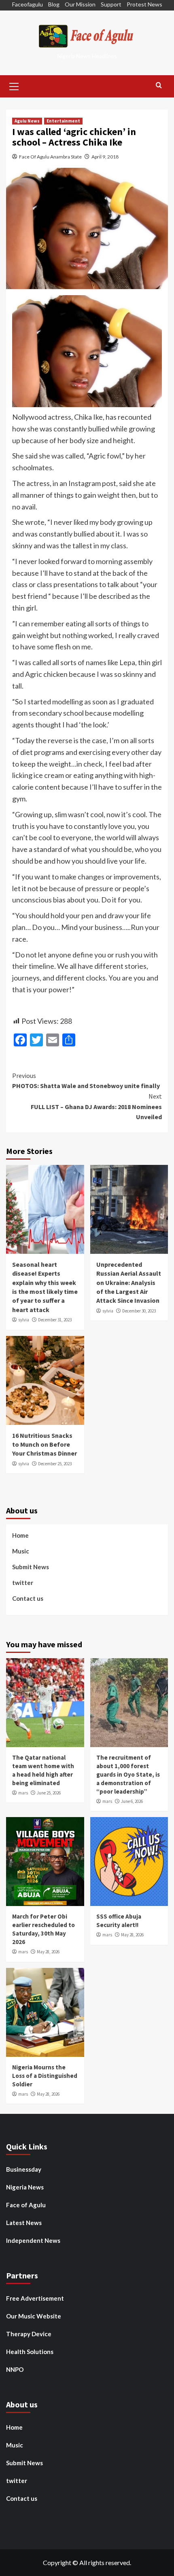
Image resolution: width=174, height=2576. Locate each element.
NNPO (15, 2369)
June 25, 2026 (49, 1793)
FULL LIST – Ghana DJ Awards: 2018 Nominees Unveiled (96, 1106)
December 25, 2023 (55, 1464)
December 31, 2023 (55, 1320)
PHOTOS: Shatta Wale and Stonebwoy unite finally (86, 1081)
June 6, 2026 (132, 1801)
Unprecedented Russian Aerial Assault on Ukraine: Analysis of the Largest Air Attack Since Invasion (129, 1283)
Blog (54, 4)
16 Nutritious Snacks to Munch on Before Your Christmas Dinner (45, 1444)
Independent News (33, 2240)
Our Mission (80, 4)
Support (111, 4)
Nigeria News (25, 2187)
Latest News (24, 2223)
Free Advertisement (35, 2298)
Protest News (144, 4)
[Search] (159, 86)
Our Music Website (34, 2316)
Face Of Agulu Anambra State (50, 157)
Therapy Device (29, 2334)
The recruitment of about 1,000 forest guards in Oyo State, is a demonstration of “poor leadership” (128, 1774)
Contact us (28, 1598)
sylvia (24, 1320)
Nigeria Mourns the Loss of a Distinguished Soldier (45, 2076)
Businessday (24, 2169)
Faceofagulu (28, 4)
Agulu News (27, 121)
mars (23, 1793)
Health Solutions (30, 2352)
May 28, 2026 (48, 1952)
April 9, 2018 (105, 157)
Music (21, 1551)
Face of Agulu (26, 2205)
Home (20, 1535)
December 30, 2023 (139, 1311)
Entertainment (63, 121)
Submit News (31, 1567)
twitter (23, 1583)
